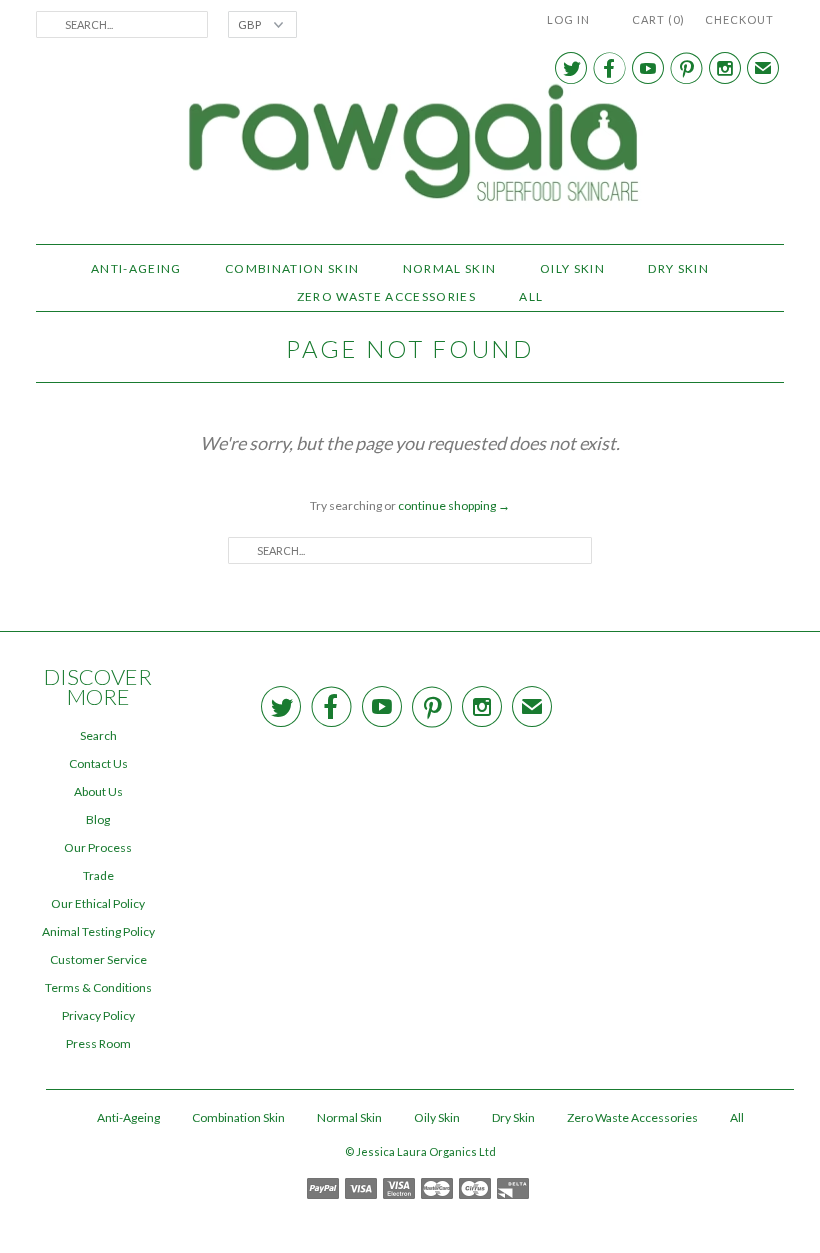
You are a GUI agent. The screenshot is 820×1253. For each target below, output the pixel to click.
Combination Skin (292, 268)
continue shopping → (454, 505)
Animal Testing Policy (98, 931)
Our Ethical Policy (98, 903)
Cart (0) (658, 19)
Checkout (739, 19)
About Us (98, 791)
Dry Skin (678, 268)
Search (98, 735)
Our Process (98, 847)
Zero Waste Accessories (386, 296)
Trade (98, 875)
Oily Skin (572, 268)
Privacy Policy (98, 1015)
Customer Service (98, 959)
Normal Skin (450, 268)
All (531, 296)
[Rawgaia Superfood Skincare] (410, 146)
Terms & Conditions (98, 987)
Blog (98, 819)
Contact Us (98, 763)
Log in (568, 19)
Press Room (98, 1043)
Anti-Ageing (136, 268)
